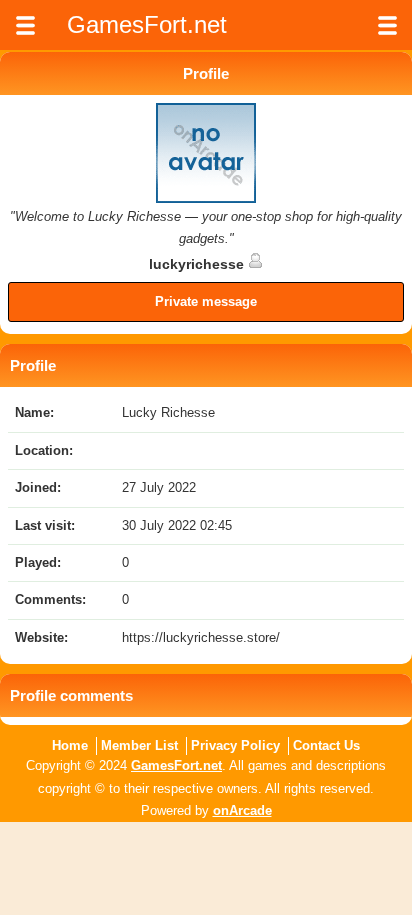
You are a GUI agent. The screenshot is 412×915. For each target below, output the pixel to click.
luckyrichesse (198, 264)
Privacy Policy (235, 745)
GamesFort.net (176, 765)
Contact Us (326, 745)
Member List (139, 745)
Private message (206, 301)
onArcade (242, 810)
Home (70, 745)
